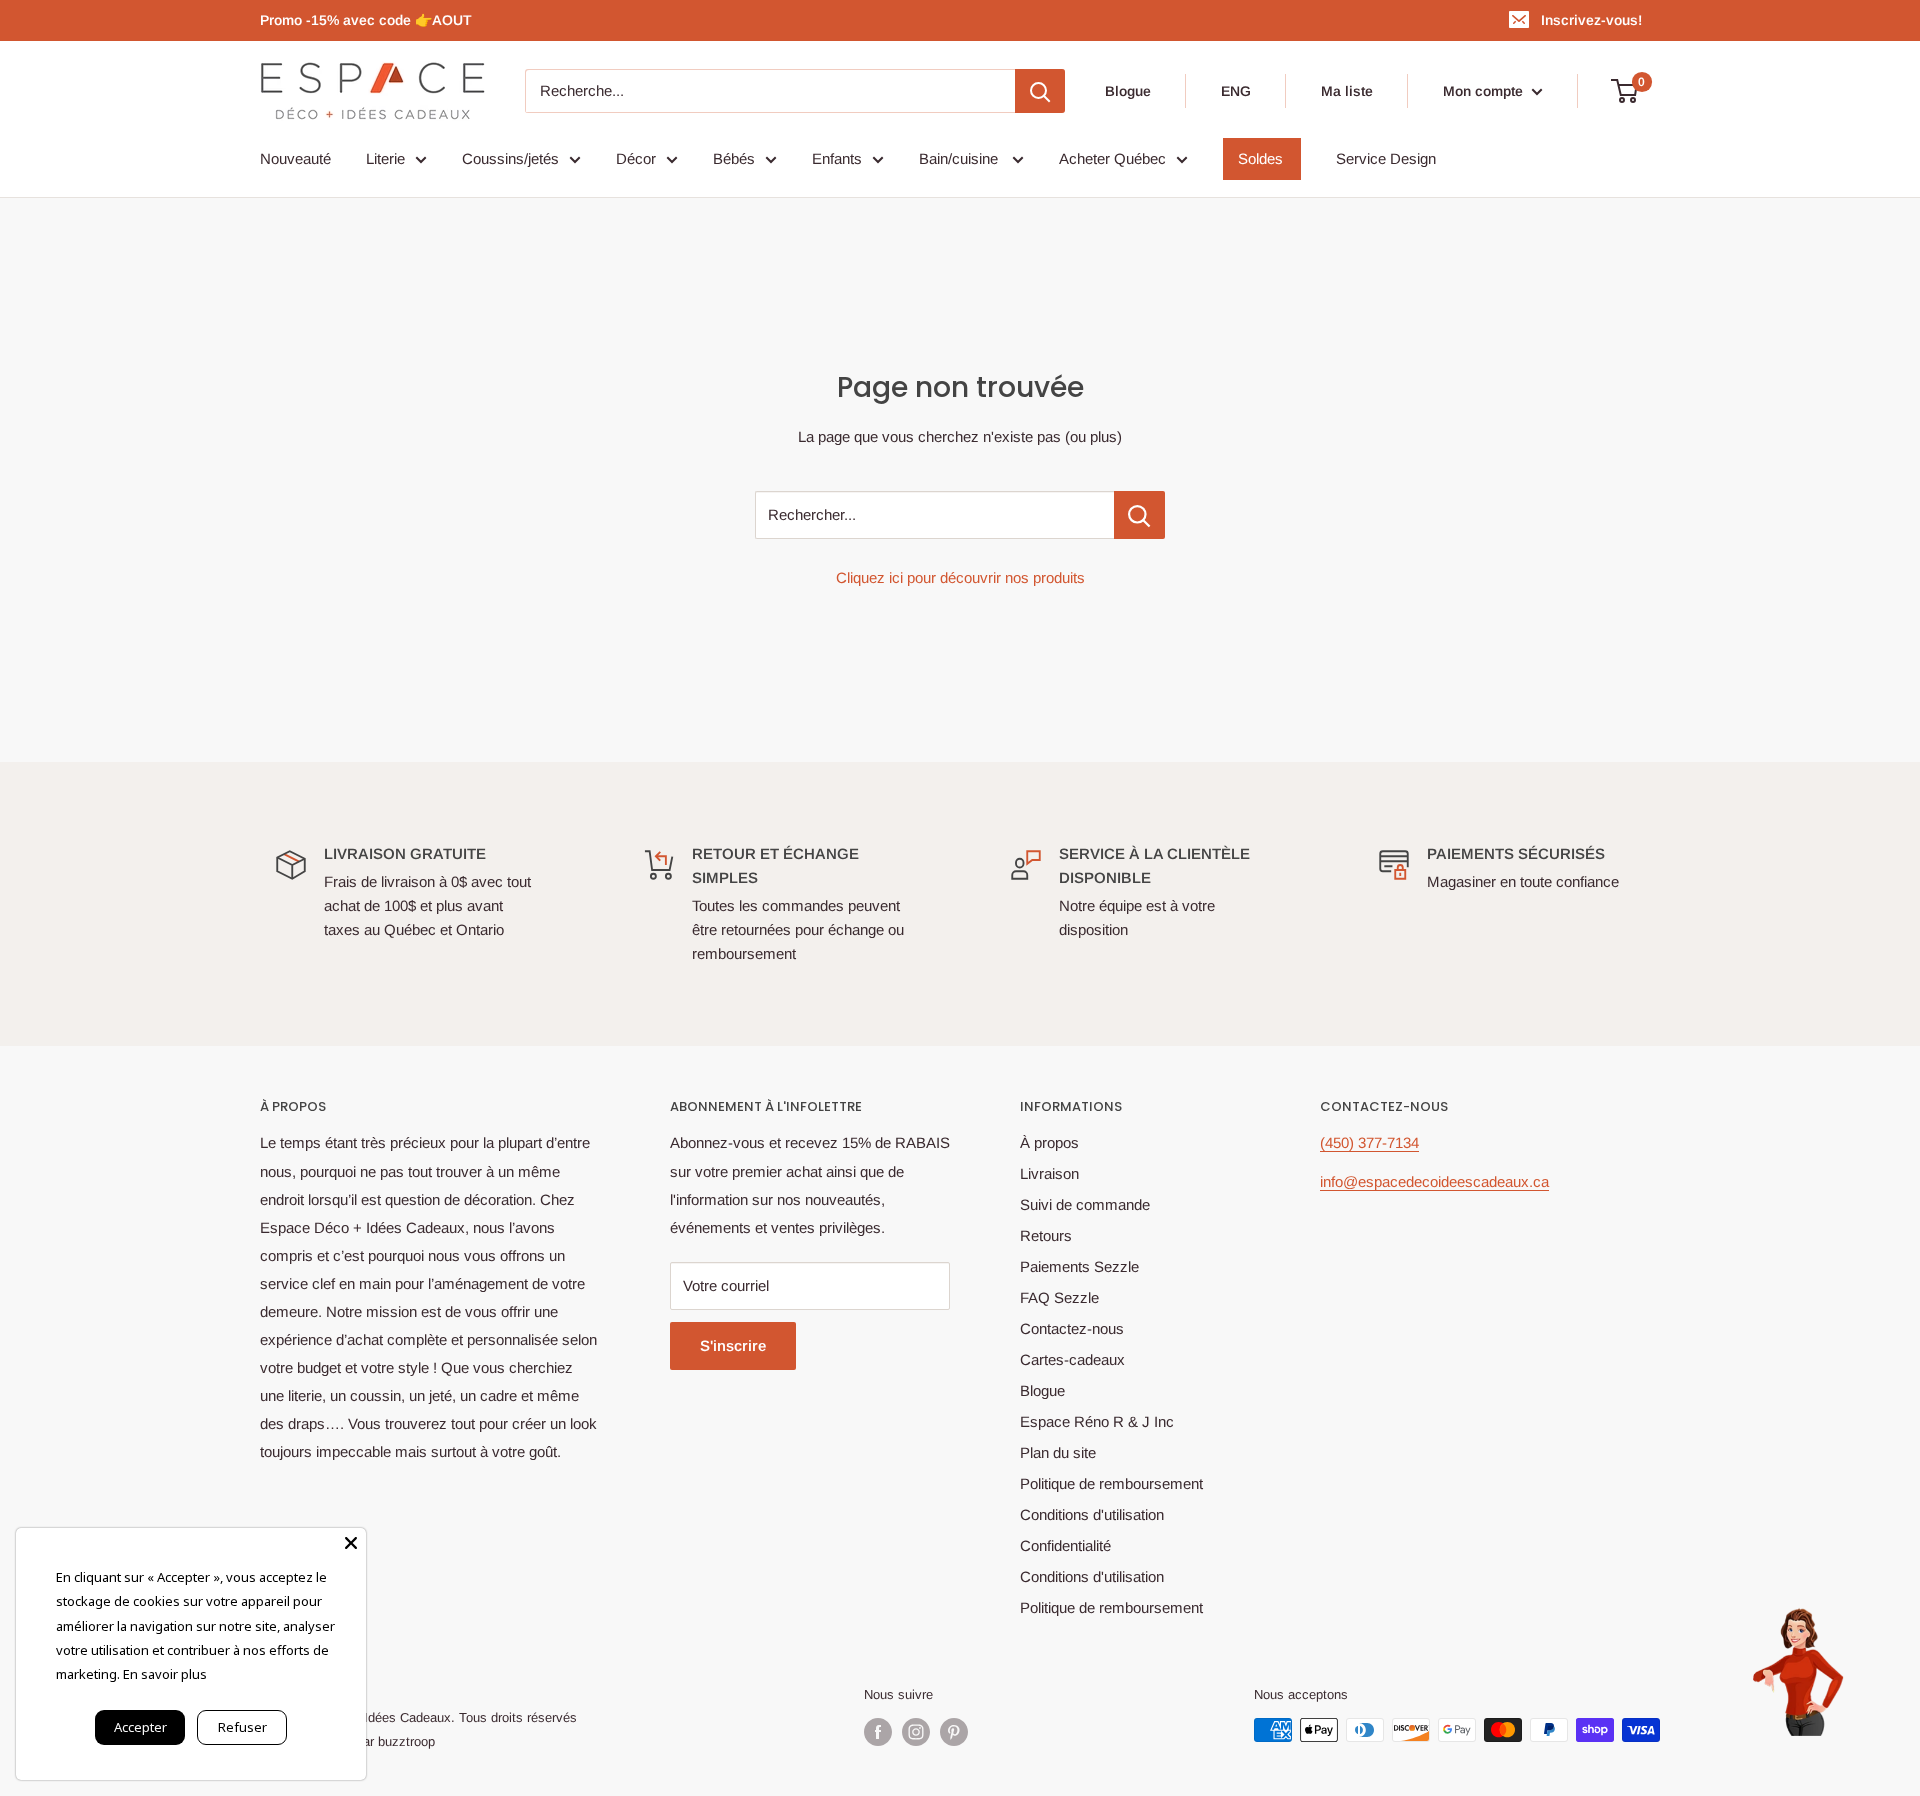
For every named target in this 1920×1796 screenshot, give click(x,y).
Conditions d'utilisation (1092, 1514)
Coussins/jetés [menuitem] (510, 158)
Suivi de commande (1085, 1204)
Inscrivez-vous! (1591, 20)
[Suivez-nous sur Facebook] (878, 1732)
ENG (1236, 91)
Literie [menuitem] (385, 158)
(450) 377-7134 (1369, 1142)
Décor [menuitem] (636, 158)
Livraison (1049, 1173)
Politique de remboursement (1111, 1483)
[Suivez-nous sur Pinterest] (954, 1732)
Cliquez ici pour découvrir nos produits (960, 577)
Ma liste (1347, 91)
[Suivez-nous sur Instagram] (916, 1732)
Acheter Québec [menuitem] (1112, 158)
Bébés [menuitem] (734, 158)
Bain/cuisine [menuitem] (960, 158)
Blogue (1128, 91)
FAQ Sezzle (1059, 1297)
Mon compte (1485, 91)
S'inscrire (733, 1345)
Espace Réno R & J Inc (1097, 1421)
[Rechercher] (1040, 91)
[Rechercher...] (1139, 515)
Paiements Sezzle (1079, 1266)
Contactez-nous (1072, 1328)
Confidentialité (1065, 1545)
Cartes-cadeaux (1072, 1359)
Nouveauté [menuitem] (295, 158)
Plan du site (1058, 1452)
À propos (1049, 1142)
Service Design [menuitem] (1386, 158)
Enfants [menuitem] (837, 158)
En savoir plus (165, 1674)
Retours (1046, 1235)
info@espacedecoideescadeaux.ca (1434, 1181)
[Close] (351, 1543)
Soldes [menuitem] (1260, 158)
